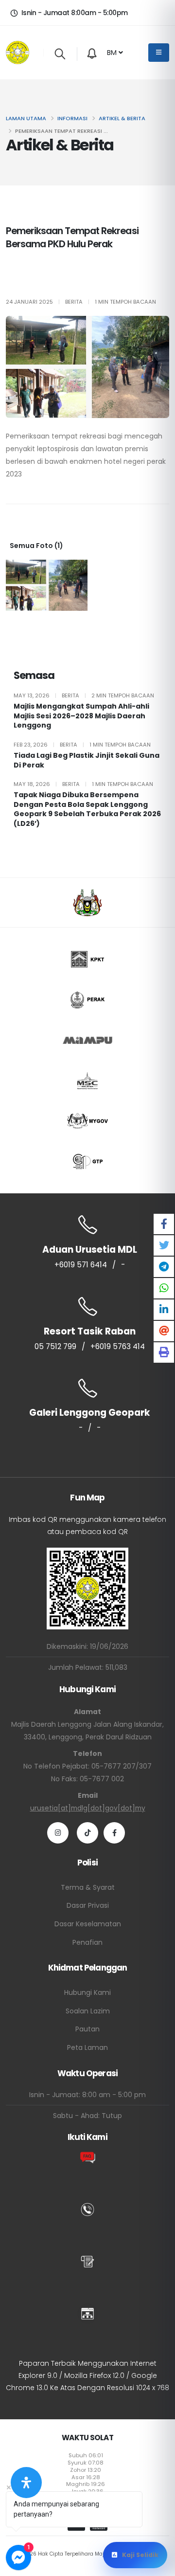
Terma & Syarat (88, 1887)
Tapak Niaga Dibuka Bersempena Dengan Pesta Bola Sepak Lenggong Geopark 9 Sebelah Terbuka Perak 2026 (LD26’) (87, 809)
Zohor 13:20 (86, 2470)
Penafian (87, 1942)
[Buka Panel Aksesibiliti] (26, 2483)
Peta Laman (87, 2047)
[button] (115, 53)
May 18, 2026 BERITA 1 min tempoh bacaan (83, 784)
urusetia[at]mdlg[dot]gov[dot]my (88, 1808)
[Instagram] (58, 1833)
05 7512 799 (55, 1346)
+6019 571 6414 (81, 1265)
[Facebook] (114, 1833)
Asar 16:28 (86, 2477)
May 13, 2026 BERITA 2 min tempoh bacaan (84, 695)
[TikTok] (87, 1833)
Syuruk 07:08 (86, 2463)
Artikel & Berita (122, 118)
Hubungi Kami (87, 1992)
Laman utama (26, 118)
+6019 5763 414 (118, 1346)
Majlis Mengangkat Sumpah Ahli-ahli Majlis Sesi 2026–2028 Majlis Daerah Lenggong (81, 716)
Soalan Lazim (88, 2011)
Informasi (72, 118)
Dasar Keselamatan (88, 1924)
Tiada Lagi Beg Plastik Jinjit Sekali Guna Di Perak (87, 760)
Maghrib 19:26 (86, 2484)
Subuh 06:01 (86, 2455)
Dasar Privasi (88, 1905)
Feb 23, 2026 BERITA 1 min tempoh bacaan (82, 745)
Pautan (87, 2029)
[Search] (60, 54)
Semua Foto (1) (36, 546)
